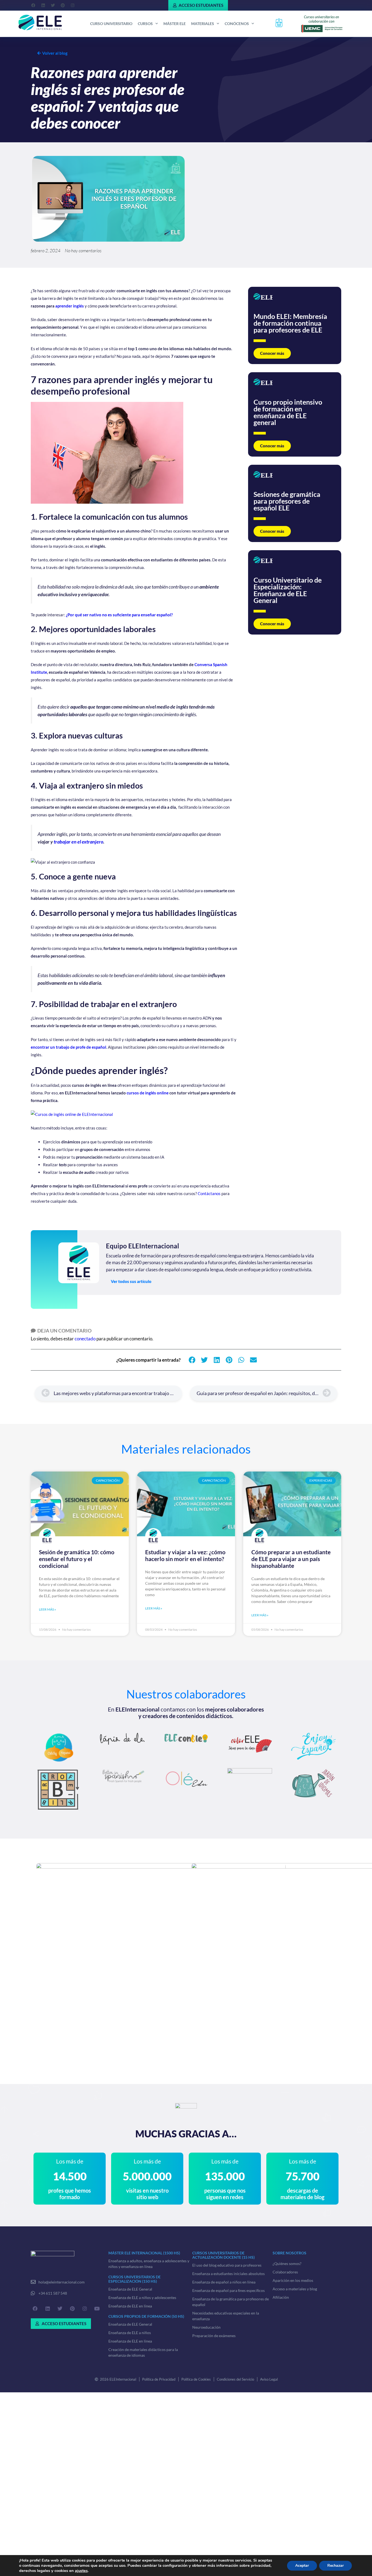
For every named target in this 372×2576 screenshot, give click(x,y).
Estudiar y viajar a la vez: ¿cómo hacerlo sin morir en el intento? (185, 1555)
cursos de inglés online (148, 1093)
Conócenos (237, 24)
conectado (85, 1339)
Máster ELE (175, 24)
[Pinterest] (63, 5)
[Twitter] (53, 5)
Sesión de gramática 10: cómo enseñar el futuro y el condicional (77, 1559)
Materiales (203, 24)
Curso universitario (111, 24)
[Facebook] (33, 5)
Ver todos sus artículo (131, 1281)
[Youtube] (97, 2309)
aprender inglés (70, 306)
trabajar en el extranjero (78, 842)
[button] (192, 1360)
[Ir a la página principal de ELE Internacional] (40, 23)
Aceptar (302, 2566)
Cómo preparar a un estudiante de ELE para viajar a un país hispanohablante (291, 1559)
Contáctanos (209, 1193)
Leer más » (48, 1609)
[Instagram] (72, 5)
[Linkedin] (43, 5)
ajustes (81, 2571)
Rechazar (336, 2566)
